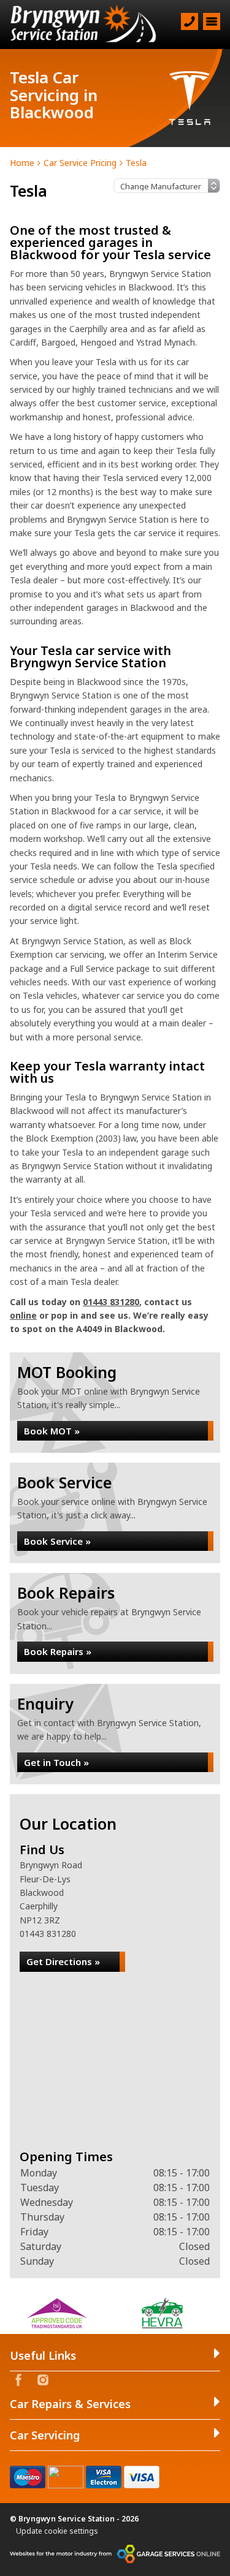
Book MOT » (52, 1431)
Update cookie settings (57, 2531)
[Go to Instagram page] (43, 2380)
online (23, 1315)
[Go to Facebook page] (18, 2380)
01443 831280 (111, 1302)
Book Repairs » (58, 1651)
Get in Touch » (56, 1762)
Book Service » (57, 1541)
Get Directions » (63, 1961)
